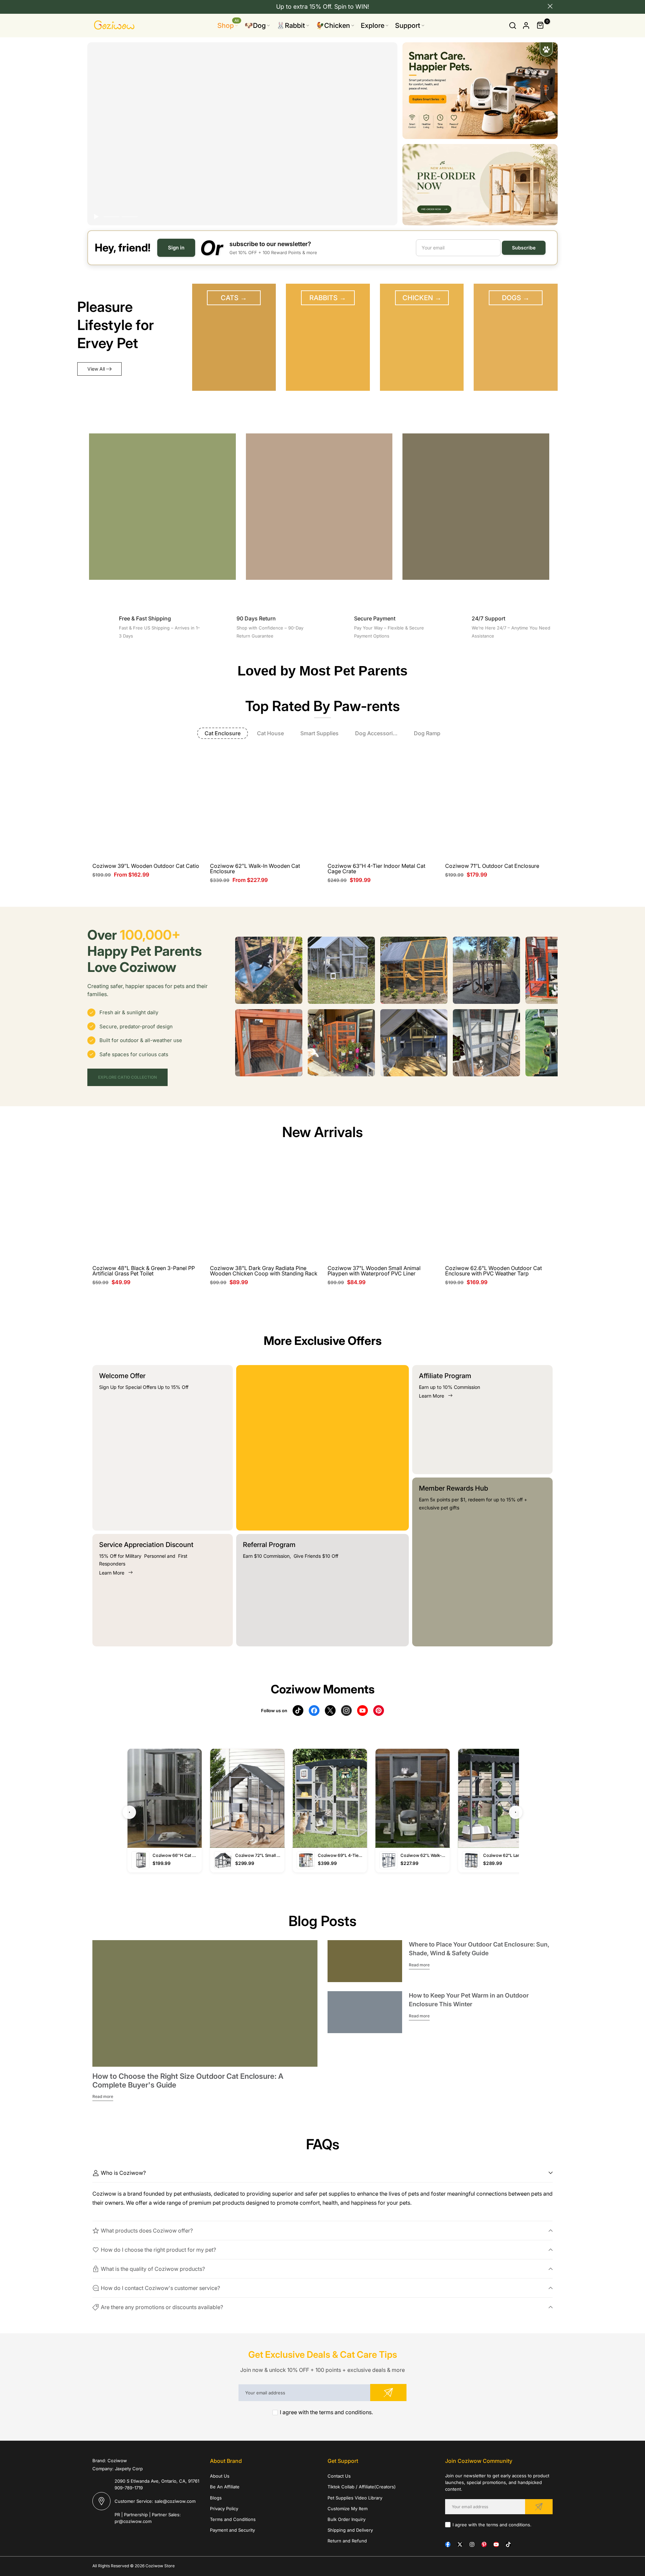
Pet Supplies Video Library (355, 2498)
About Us (220, 2476)
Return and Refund (347, 2541)
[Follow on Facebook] (448, 2544)
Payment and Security (232, 2530)
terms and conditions (345, 2412)
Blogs (216, 2498)
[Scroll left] (244, 970)
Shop (228, 25)
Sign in (176, 248)
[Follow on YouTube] (496, 2544)
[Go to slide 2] (130, 217)
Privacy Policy (224, 2509)
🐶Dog (255, 26)
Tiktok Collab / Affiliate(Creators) (362, 2487)
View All (96, 369)
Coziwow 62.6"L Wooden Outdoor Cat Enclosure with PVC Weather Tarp (493, 1271)
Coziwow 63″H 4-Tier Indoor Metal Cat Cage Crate (376, 869)
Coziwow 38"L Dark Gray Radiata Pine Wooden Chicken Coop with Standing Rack (264, 1271)
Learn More (112, 1573)
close (95, 6)
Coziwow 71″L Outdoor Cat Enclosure (492, 866)
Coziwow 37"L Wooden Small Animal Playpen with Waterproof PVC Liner (374, 1271)
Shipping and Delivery (350, 2530)
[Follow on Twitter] (460, 2544)
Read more (103, 2096)
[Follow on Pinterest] (484, 2544)
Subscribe (524, 248)
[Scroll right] (549, 970)
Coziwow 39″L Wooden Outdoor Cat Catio (146, 866)
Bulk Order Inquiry (347, 2519)
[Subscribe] (388, 2393)
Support (408, 26)
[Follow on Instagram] (472, 2544)
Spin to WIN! (352, 7)
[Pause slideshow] (96, 217)
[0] (541, 26)
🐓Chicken (333, 26)
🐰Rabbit (291, 26)
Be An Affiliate (225, 2487)
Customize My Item (348, 2509)
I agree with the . (326, 2412)
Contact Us (339, 2476)
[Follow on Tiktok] (508, 2544)
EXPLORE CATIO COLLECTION (127, 1077)
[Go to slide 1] (112, 217)
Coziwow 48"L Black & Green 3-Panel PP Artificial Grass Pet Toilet (144, 1271)
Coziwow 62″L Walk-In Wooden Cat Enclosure (255, 869)
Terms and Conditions (233, 2519)
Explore (373, 26)
